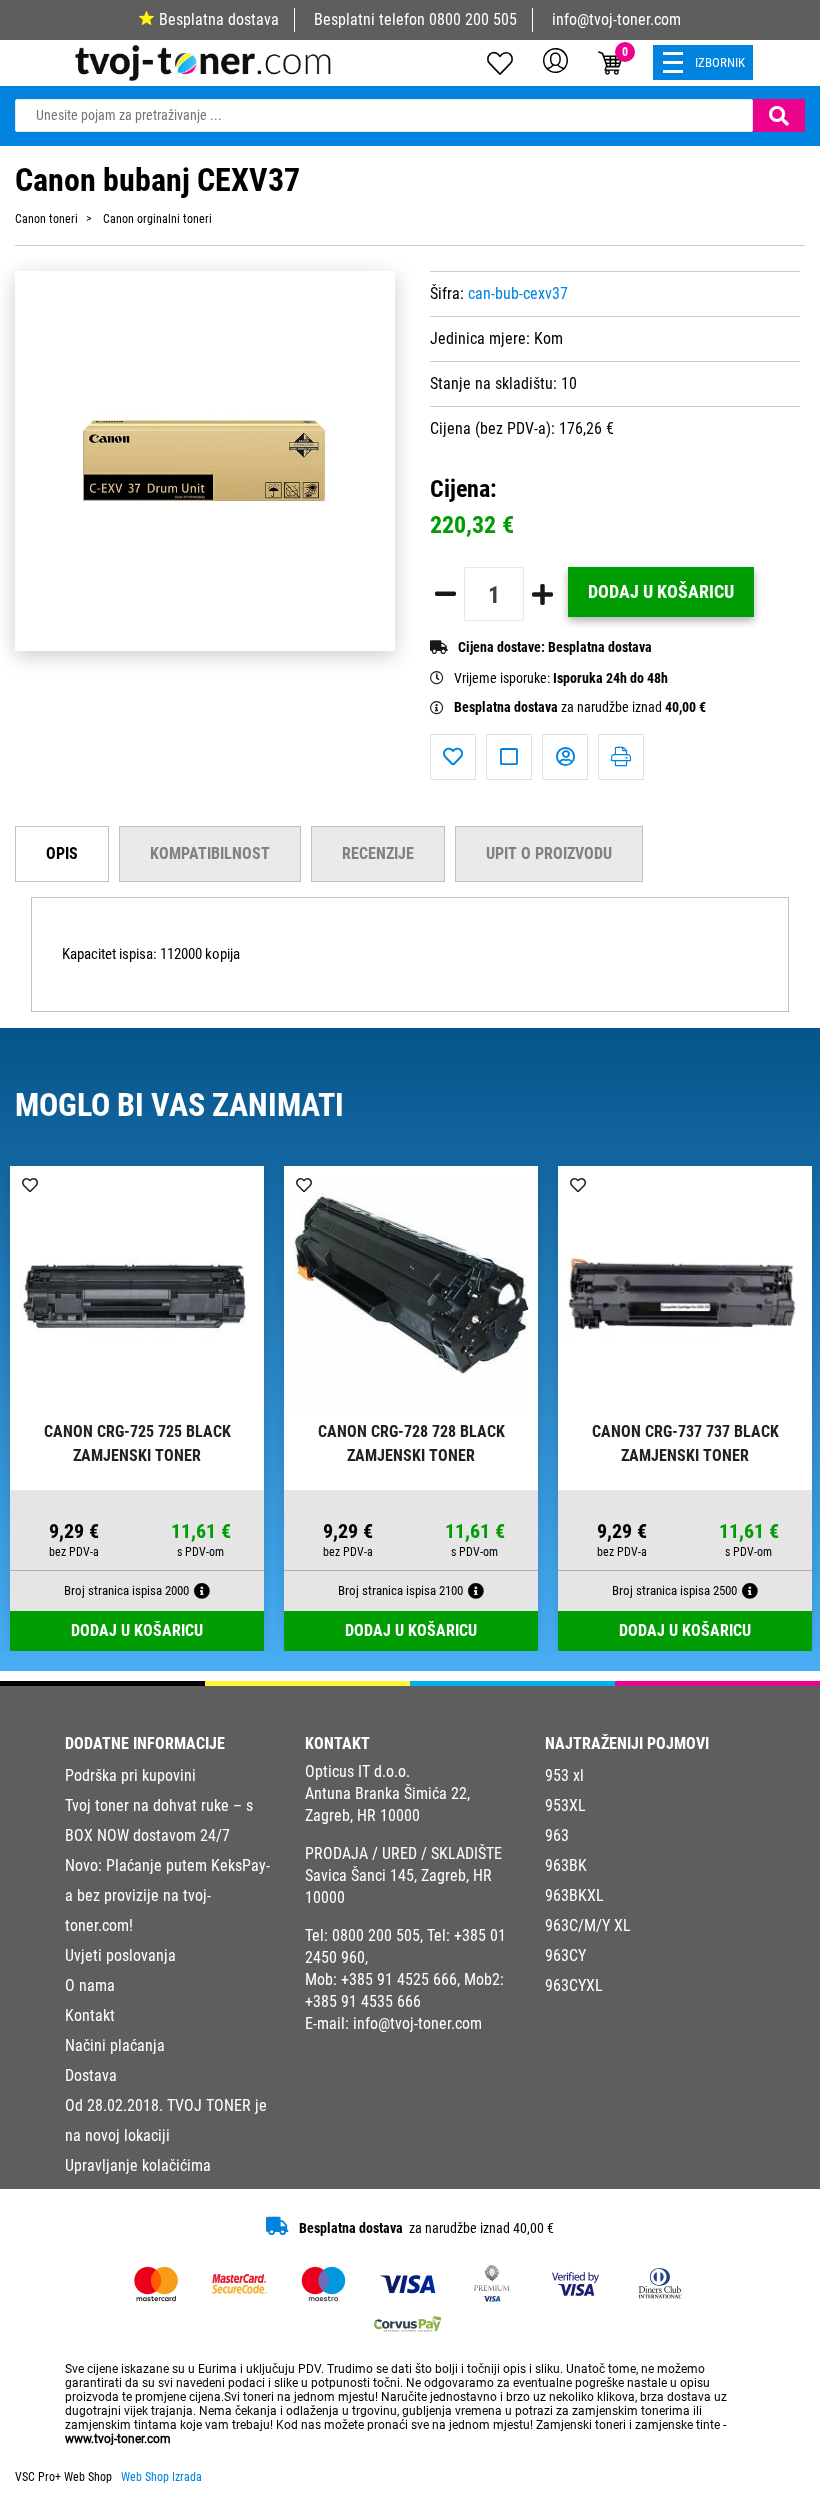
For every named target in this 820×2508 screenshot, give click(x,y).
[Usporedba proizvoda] (509, 757)
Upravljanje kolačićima (138, 2165)
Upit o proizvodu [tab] (549, 853)
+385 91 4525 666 (399, 1979)
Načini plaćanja (115, 2045)
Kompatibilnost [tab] (210, 853)
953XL (565, 1805)
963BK (566, 1865)
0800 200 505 (473, 19)
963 (557, 1835)
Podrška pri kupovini (130, 1775)
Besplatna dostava (219, 19)
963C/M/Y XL (588, 1925)
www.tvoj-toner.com (118, 2439)
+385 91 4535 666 (363, 2001)
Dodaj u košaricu (661, 592)
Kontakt (90, 2015)
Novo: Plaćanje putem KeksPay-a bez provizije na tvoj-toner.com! (167, 1895)
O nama (90, 1985)
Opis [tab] (62, 853)
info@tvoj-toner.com (616, 19)
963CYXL (574, 1985)
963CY (565, 1955)
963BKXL (574, 1895)
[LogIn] (555, 60)
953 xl (564, 1775)
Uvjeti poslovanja (120, 1955)
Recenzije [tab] (378, 853)
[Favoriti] (453, 757)
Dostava (91, 2075)
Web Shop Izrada (161, 2477)
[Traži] (779, 115)
